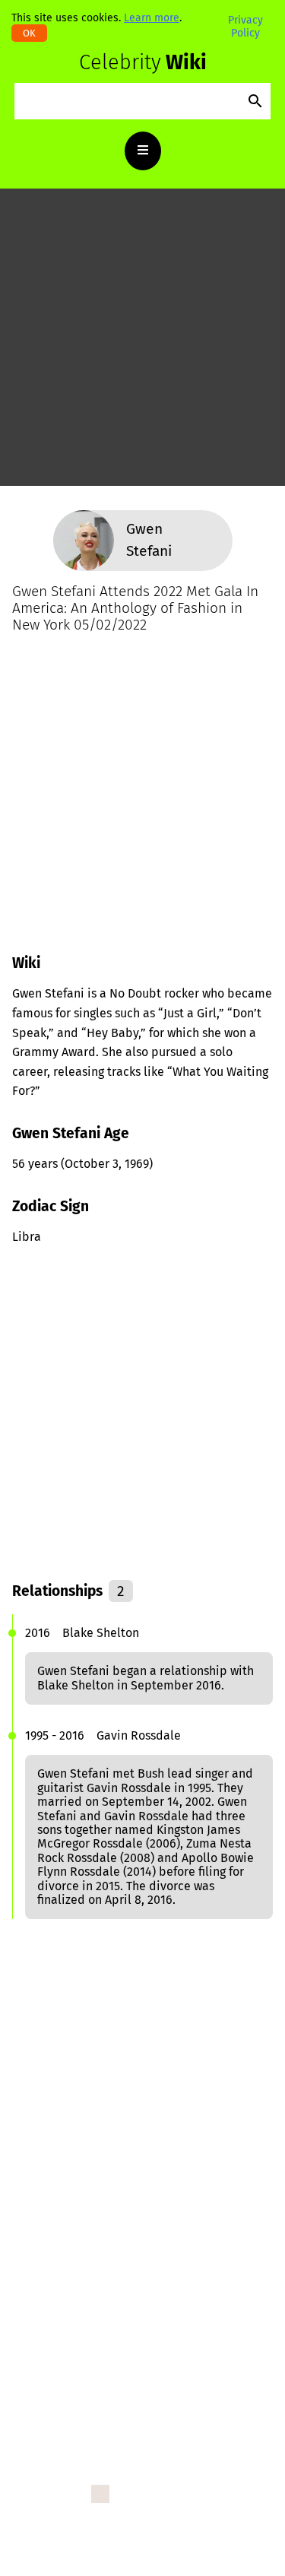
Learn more (152, 18)
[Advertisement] (142, 343)
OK (29, 33)
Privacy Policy (245, 26)
